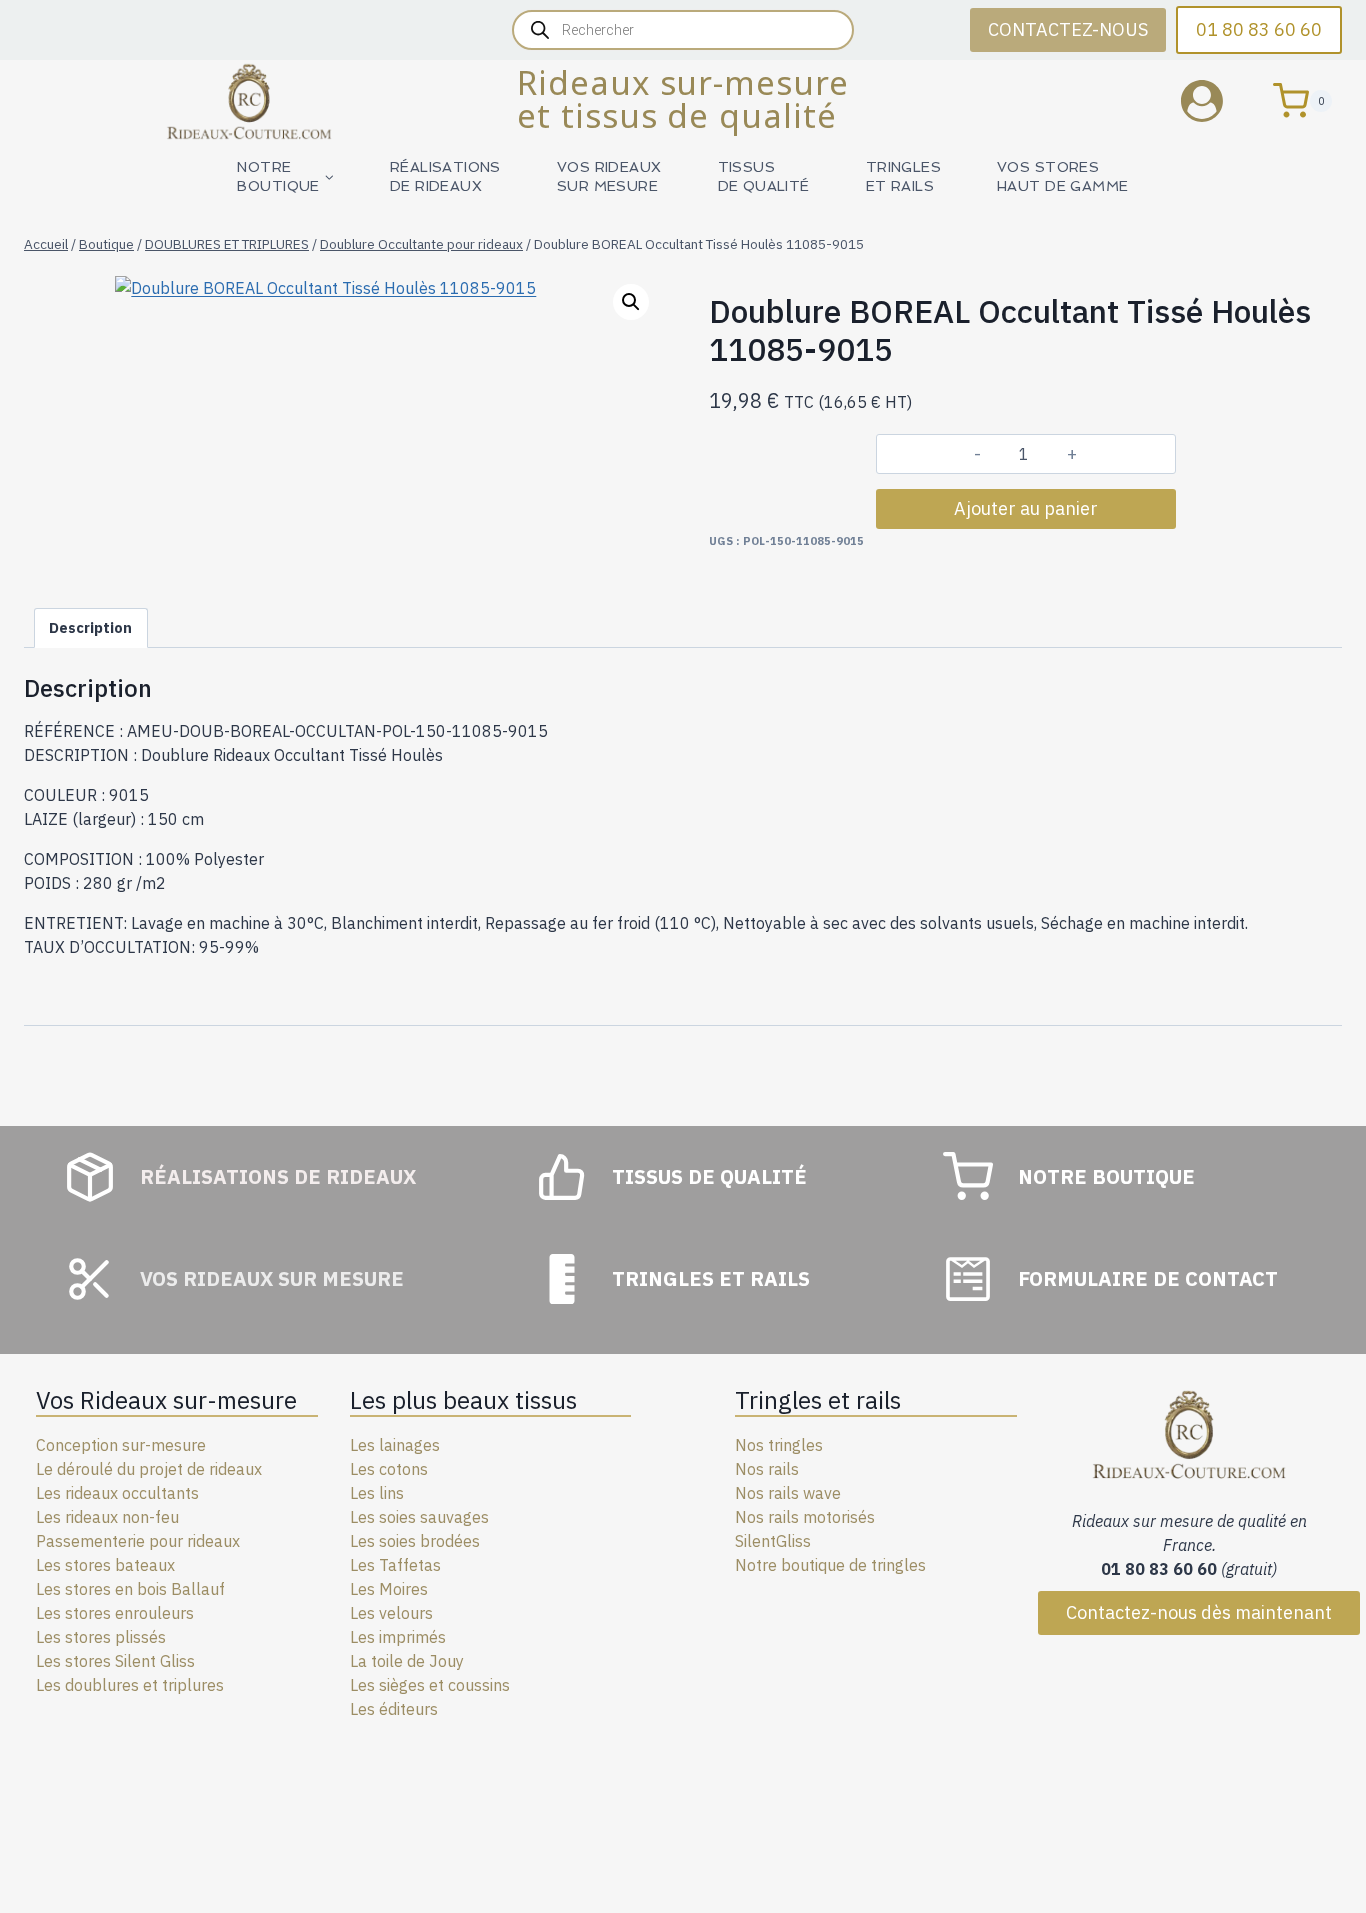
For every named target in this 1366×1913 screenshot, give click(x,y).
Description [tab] (90, 627)
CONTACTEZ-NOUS (1068, 29)
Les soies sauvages (419, 1517)
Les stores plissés (101, 1637)
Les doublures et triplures (130, 1685)
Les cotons (389, 1469)
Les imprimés (398, 1637)
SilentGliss (773, 1541)
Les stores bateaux (105, 1565)
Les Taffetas (395, 1565)
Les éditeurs (394, 1709)
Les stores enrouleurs (115, 1613)
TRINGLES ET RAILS (903, 176)
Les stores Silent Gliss (115, 1661)
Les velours (391, 1613)
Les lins (377, 1493)
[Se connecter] (1217, 100)
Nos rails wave (788, 1493)
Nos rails (767, 1469)
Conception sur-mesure (121, 1445)
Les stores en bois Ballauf (130, 1589)
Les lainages (395, 1445)
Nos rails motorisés (805, 1517)
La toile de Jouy (407, 1661)
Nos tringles (779, 1445)
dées (462, 1541)
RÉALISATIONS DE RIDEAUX (445, 176)
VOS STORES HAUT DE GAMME (1062, 176)
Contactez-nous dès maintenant (1199, 1612)
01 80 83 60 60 (1259, 29)
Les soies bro (397, 1541)
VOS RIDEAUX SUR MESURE (609, 176)
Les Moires (389, 1589)
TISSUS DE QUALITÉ (764, 176)
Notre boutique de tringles (830, 1565)
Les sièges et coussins (430, 1685)
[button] (631, 302)
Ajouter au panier (1026, 508)
